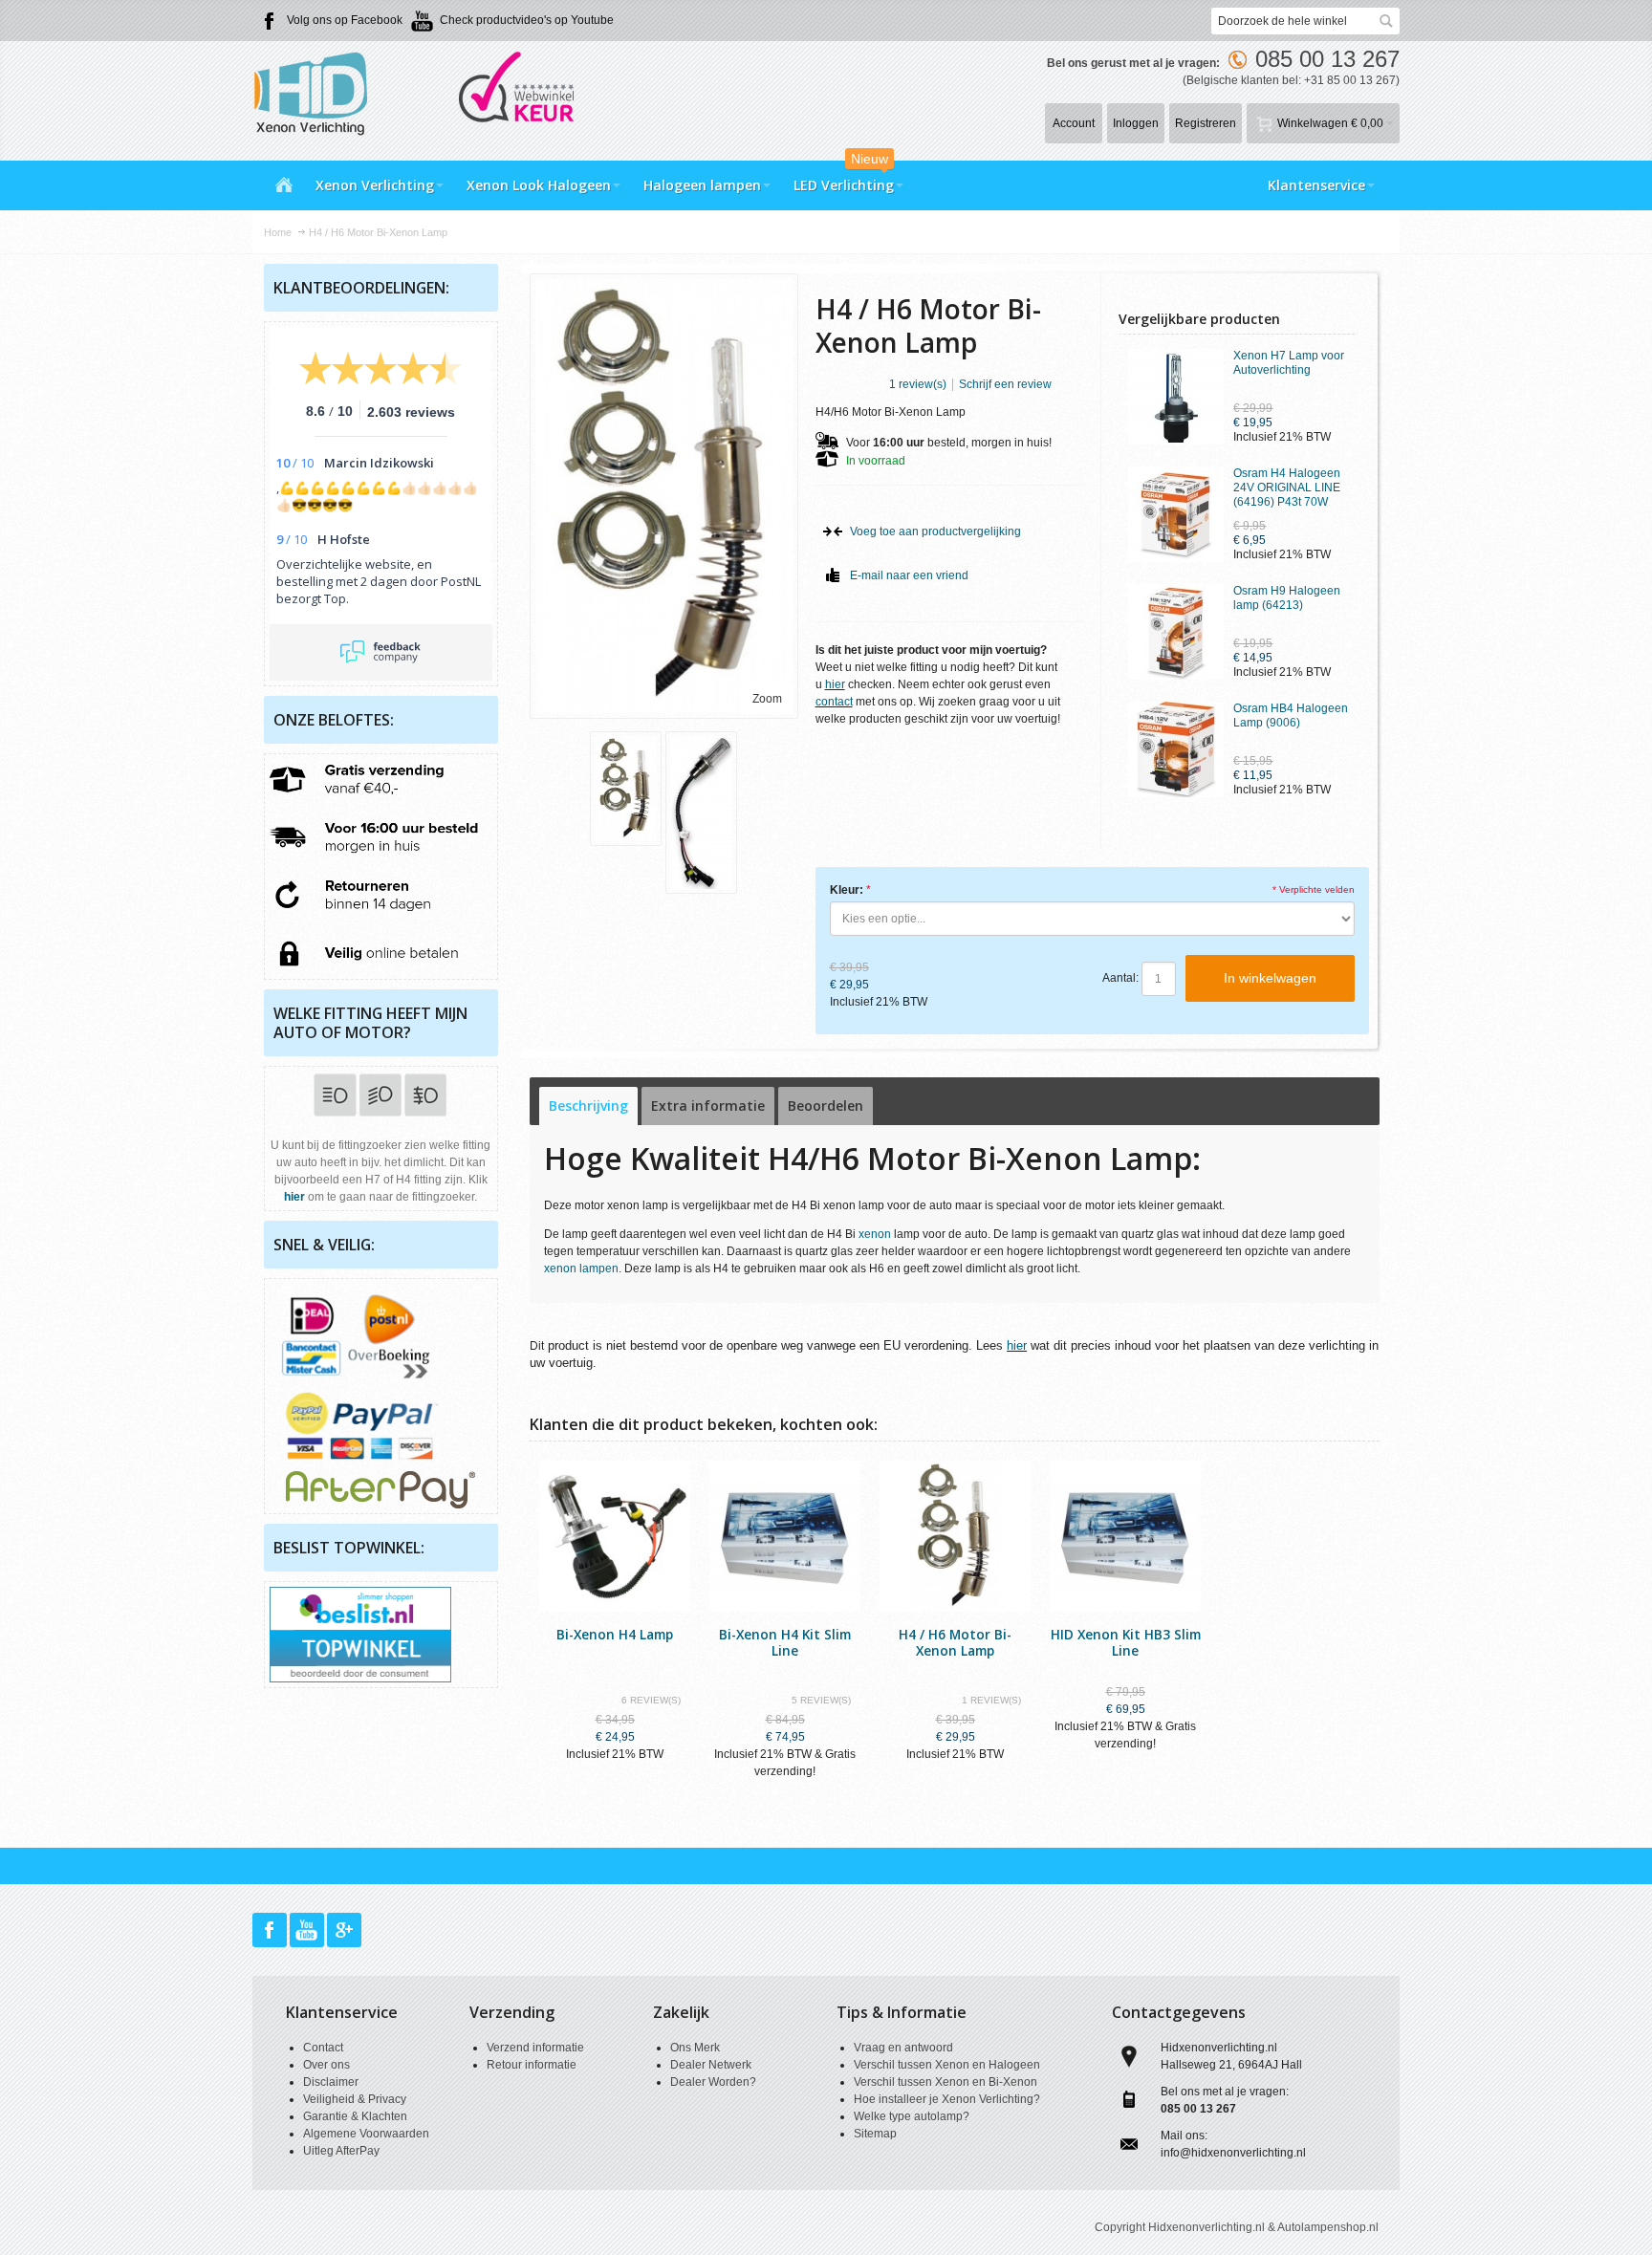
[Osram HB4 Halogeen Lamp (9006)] (1176, 749)
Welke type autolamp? (912, 2116)
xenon (875, 1234)
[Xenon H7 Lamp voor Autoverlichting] (1176, 397)
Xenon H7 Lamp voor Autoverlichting (1289, 363)
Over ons (326, 2065)
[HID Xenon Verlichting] (319, 92)
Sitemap (875, 2134)
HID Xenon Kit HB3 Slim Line (1126, 1642)
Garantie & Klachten (355, 2116)
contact (834, 702)
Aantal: (1120, 978)
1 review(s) (918, 384)
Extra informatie (708, 1106)
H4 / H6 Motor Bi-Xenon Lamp (955, 1642)
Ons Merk (695, 2048)
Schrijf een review (1005, 384)
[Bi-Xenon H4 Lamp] (615, 1536)
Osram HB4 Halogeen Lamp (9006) (1291, 716)
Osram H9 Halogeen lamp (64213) (1287, 598)
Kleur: (847, 890)
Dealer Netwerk (711, 2065)
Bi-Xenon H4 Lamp (615, 1634)
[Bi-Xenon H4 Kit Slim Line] (785, 1536)
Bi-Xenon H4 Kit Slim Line (785, 1642)
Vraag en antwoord (903, 2048)
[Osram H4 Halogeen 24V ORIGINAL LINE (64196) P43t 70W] (1176, 514)
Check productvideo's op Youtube (527, 20)
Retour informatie (532, 2065)
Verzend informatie (535, 2048)
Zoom (767, 699)
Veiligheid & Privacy (355, 2099)
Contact (323, 2048)
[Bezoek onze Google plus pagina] (344, 1930)
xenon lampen (581, 1268)
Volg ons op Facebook (345, 20)
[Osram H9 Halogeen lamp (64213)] (1176, 632)
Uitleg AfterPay (341, 2151)
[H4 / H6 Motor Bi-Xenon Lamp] (626, 789)
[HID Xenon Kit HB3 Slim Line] (1125, 1536)
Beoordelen (826, 1106)
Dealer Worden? (713, 2082)
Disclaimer (331, 2082)
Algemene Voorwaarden (366, 2134)
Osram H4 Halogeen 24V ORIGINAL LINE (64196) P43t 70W (1287, 488)
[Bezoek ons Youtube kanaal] (308, 1930)
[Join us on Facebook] (271, 1930)
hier (835, 684)
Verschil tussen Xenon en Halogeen (947, 2065)
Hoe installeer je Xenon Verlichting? (947, 2099)
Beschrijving (588, 1106)
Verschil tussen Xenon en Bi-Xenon (946, 2082)
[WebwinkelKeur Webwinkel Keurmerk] (510, 57)
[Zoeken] (1386, 21)
